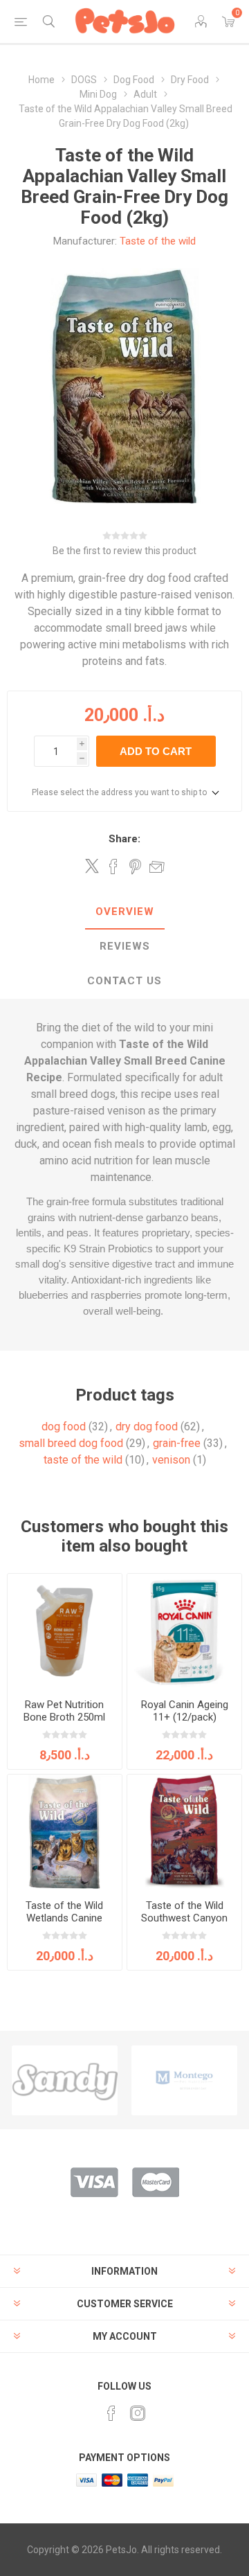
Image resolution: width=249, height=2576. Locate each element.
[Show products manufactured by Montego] (184, 2080)
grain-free (177, 1443)
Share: (124, 839)
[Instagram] (138, 2413)
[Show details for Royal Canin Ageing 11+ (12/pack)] (184, 1631)
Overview (125, 912)
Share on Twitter (92, 866)
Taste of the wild (158, 241)
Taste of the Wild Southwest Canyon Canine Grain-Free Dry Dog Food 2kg (184, 1924)
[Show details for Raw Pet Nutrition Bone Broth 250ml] (65, 1631)
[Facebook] (111, 2413)
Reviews (125, 946)
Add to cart (156, 751)
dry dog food (147, 1427)
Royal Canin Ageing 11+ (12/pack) (185, 1711)
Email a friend (157, 867)
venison (171, 1460)
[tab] (124, 912)
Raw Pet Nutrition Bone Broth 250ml (64, 1711)
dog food (64, 1427)
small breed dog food (71, 1443)
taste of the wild (83, 1460)
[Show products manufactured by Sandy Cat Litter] (65, 2080)
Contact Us (124, 981)
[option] (65, 2080)
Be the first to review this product (124, 551)
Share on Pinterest (135, 867)
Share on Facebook (113, 867)
